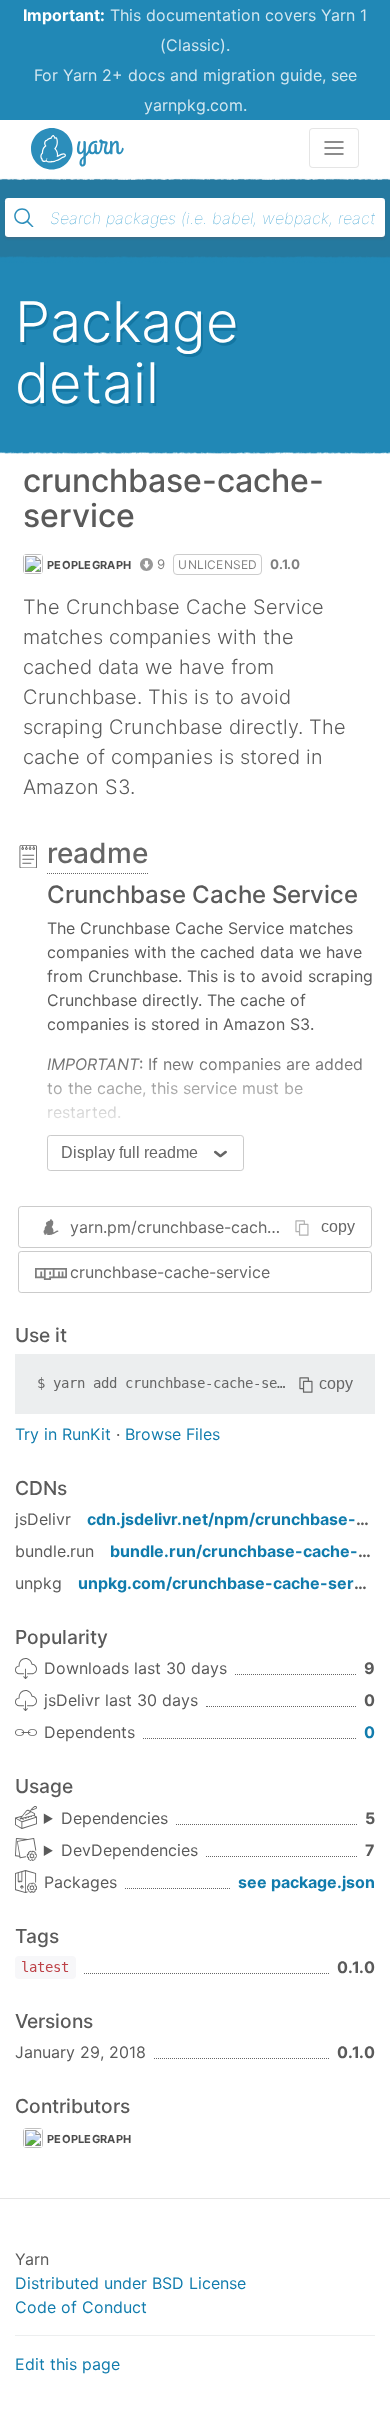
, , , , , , (121, 1851)
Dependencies (114, 1818)
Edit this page (67, 2364)
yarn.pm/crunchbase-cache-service (203, 1227)
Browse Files (172, 1434)
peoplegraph (89, 565)
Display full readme (129, 1152)
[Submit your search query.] (24, 218)
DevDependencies (129, 1850)
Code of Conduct (81, 2307)
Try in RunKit (63, 1434)
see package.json (306, 1882)
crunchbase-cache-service (170, 1272)
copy (338, 1226)
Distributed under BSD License (130, 2283)
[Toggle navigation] (334, 148)
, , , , (106, 1819)
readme (97, 853)
